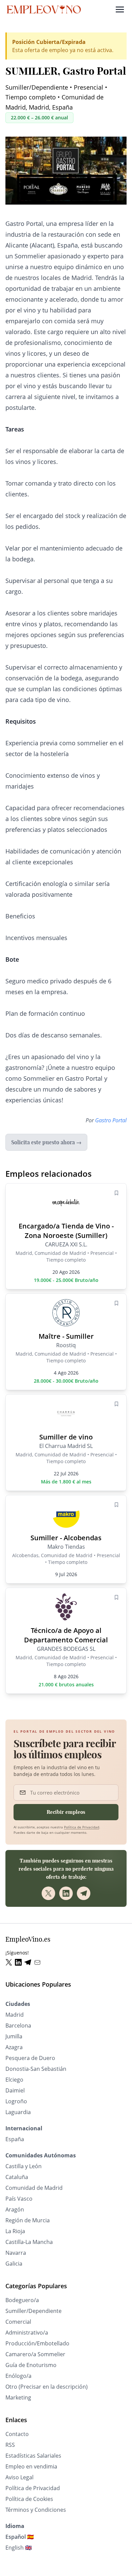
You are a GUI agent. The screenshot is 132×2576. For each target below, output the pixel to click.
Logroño (16, 2101)
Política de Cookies (29, 2499)
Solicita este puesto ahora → (46, 1142)
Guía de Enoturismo (31, 2365)
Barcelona (18, 2025)
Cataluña (17, 2177)
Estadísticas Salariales (33, 2456)
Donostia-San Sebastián (36, 2069)
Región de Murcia (28, 2220)
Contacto (17, 2434)
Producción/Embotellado (37, 2343)
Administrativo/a (27, 2333)
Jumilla (14, 2036)
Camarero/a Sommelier (35, 2354)
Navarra (16, 2253)
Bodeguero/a (22, 2300)
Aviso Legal (19, 2477)
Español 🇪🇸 (20, 2537)
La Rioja (15, 2231)
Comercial (18, 2322)
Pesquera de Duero (30, 2058)
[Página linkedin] (20, 1962)
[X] (48, 1893)
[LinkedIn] (66, 1893)
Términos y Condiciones (36, 2510)
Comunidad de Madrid (34, 2188)
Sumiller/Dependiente (34, 2311)
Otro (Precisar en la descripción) (47, 2387)
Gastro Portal (111, 1120)
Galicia (14, 2264)
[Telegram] (84, 1893)
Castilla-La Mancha (29, 2242)
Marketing (18, 2397)
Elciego (14, 2080)
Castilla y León (24, 2166)
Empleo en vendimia (31, 2466)
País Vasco (19, 2199)
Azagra (14, 2047)
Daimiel (15, 2090)
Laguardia (18, 2112)
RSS (10, 2445)
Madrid (15, 2015)
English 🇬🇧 (19, 2548)
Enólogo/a (18, 2376)
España (15, 2139)
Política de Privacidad (82, 1827)
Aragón (15, 2209)
